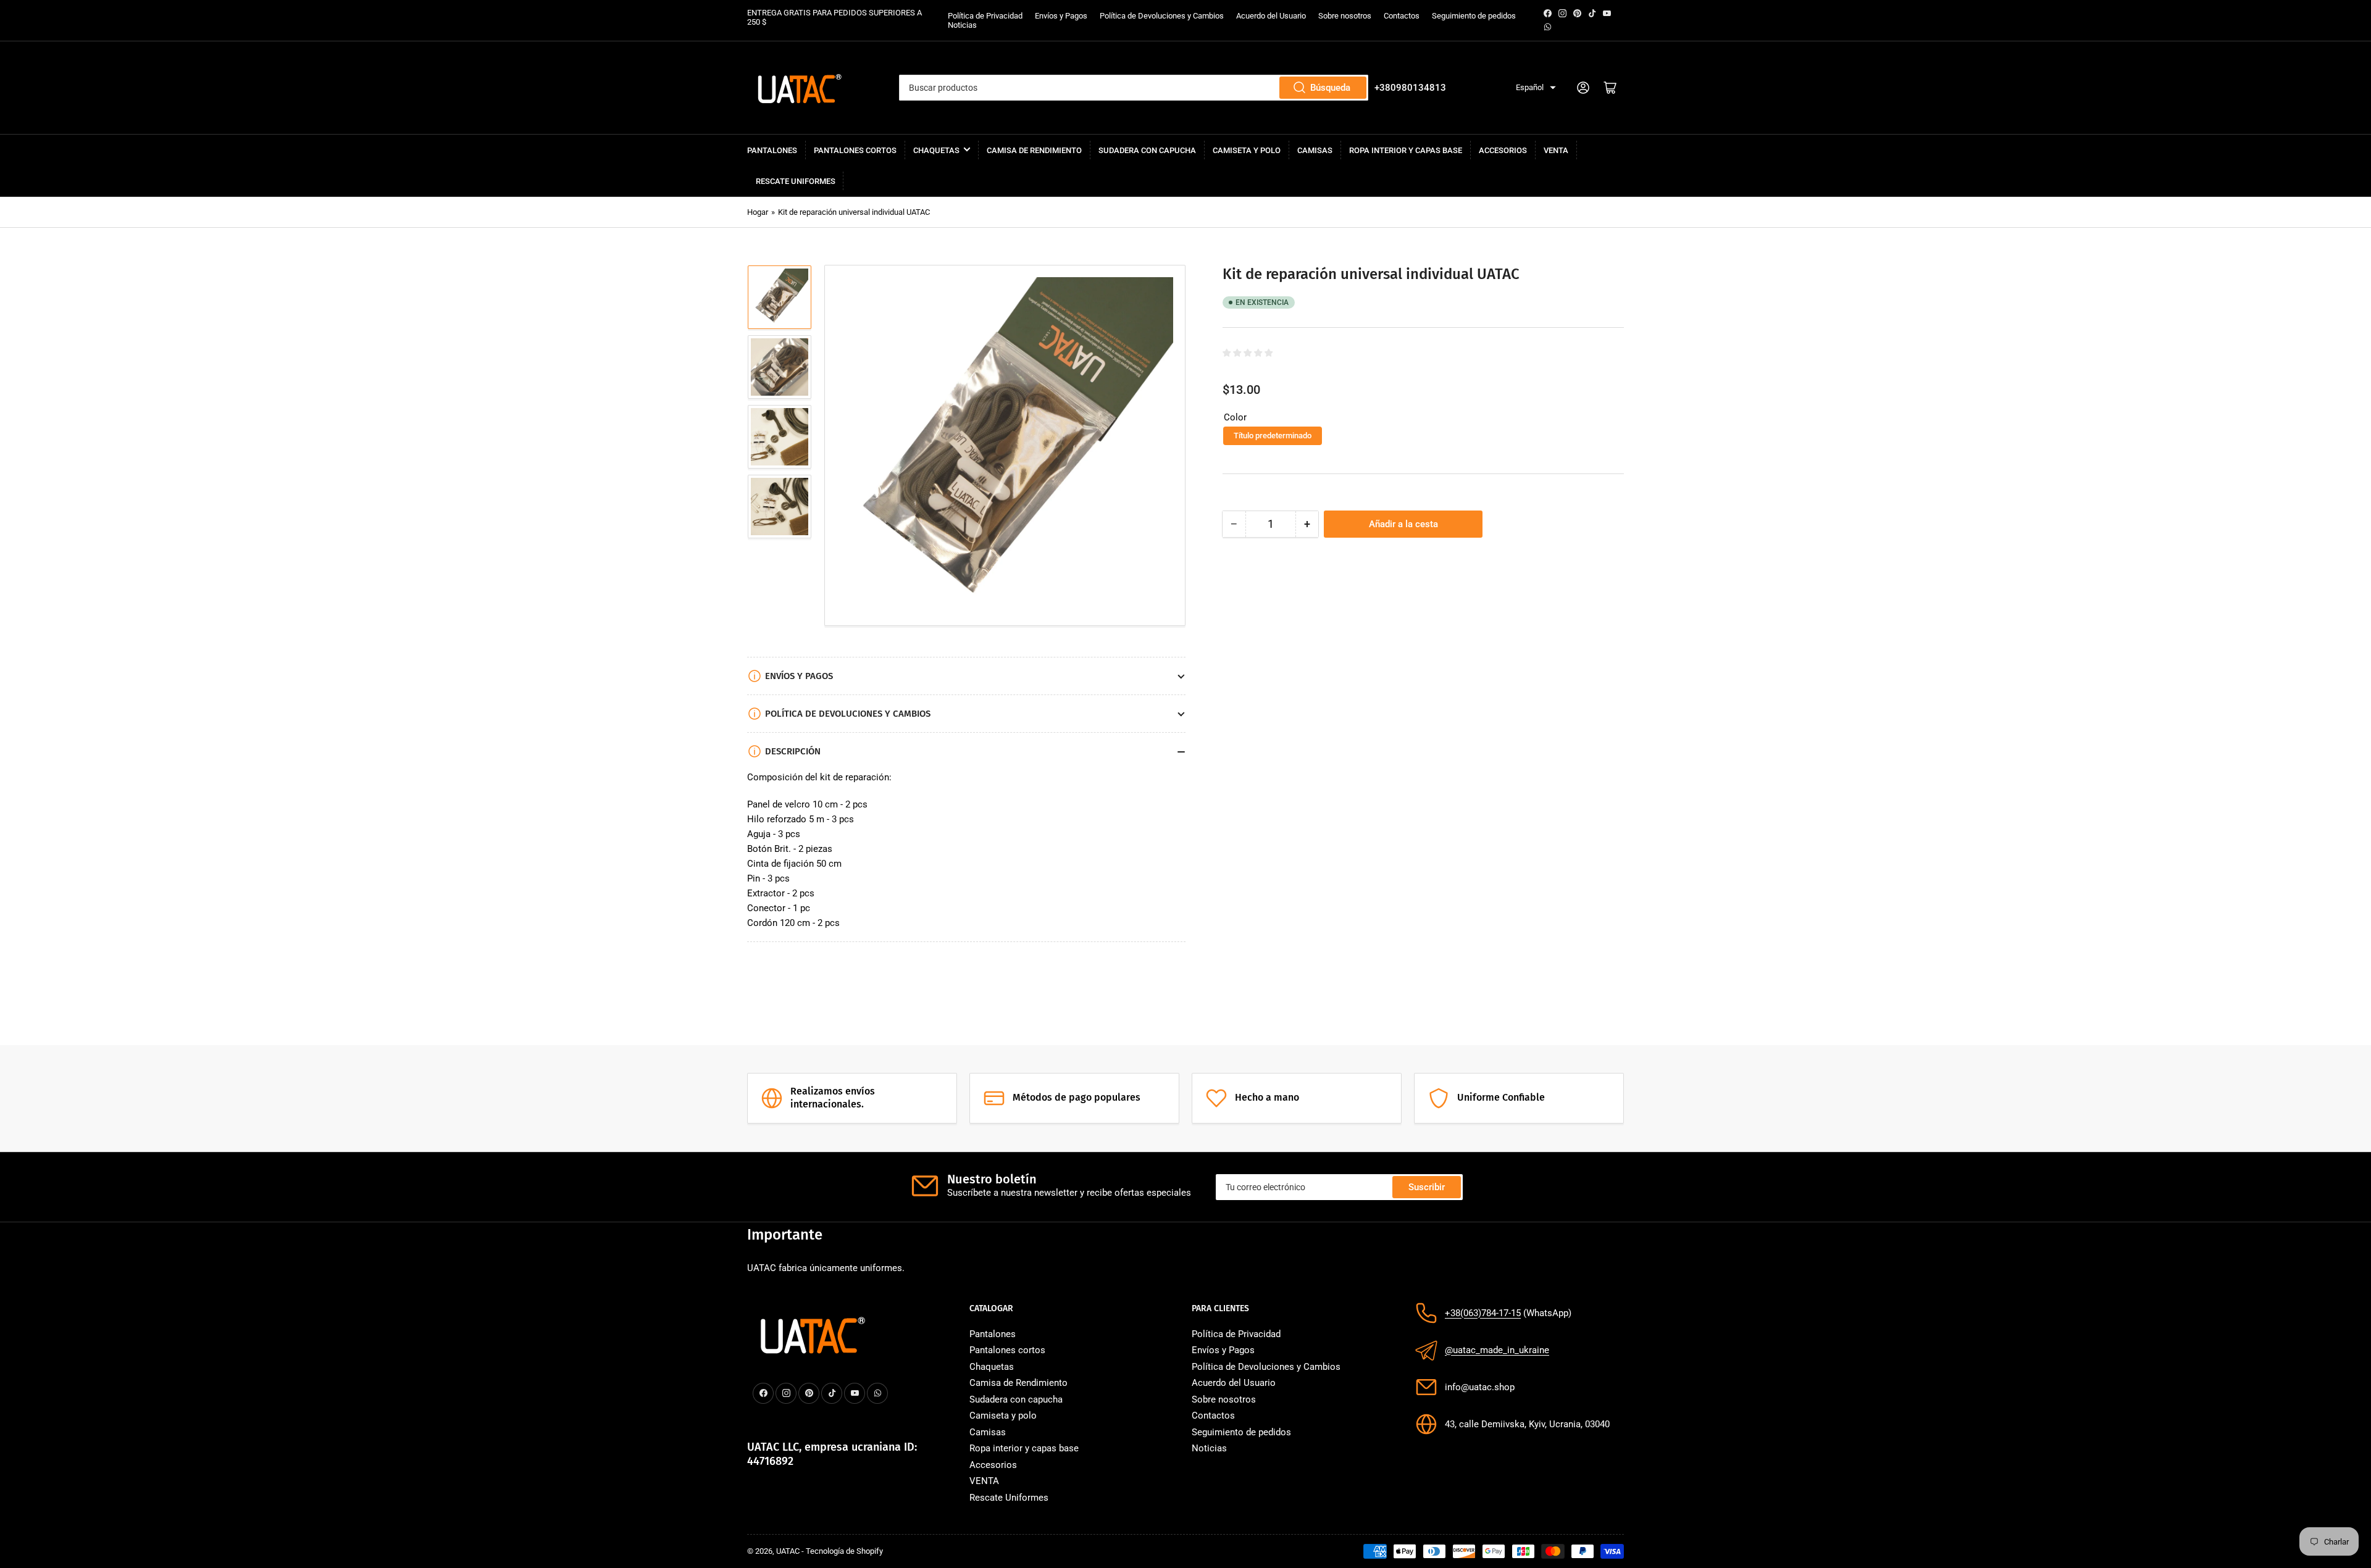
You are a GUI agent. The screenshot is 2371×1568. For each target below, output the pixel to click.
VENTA (1556, 150)
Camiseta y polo (1247, 150)
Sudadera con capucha (1147, 150)
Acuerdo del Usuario (1271, 16)
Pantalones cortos (855, 150)
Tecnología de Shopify (844, 1551)
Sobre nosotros (1345, 16)
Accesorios (1503, 150)
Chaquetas (936, 150)
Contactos (1402, 16)
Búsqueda (1330, 88)
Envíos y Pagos (1061, 16)
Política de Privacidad (985, 16)
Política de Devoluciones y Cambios (1162, 16)
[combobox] (1133, 88)
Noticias (962, 25)
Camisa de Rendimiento (1034, 150)
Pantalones (772, 150)
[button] (1536, 88)
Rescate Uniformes (796, 181)
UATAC (788, 1551)
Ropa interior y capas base (1406, 150)
